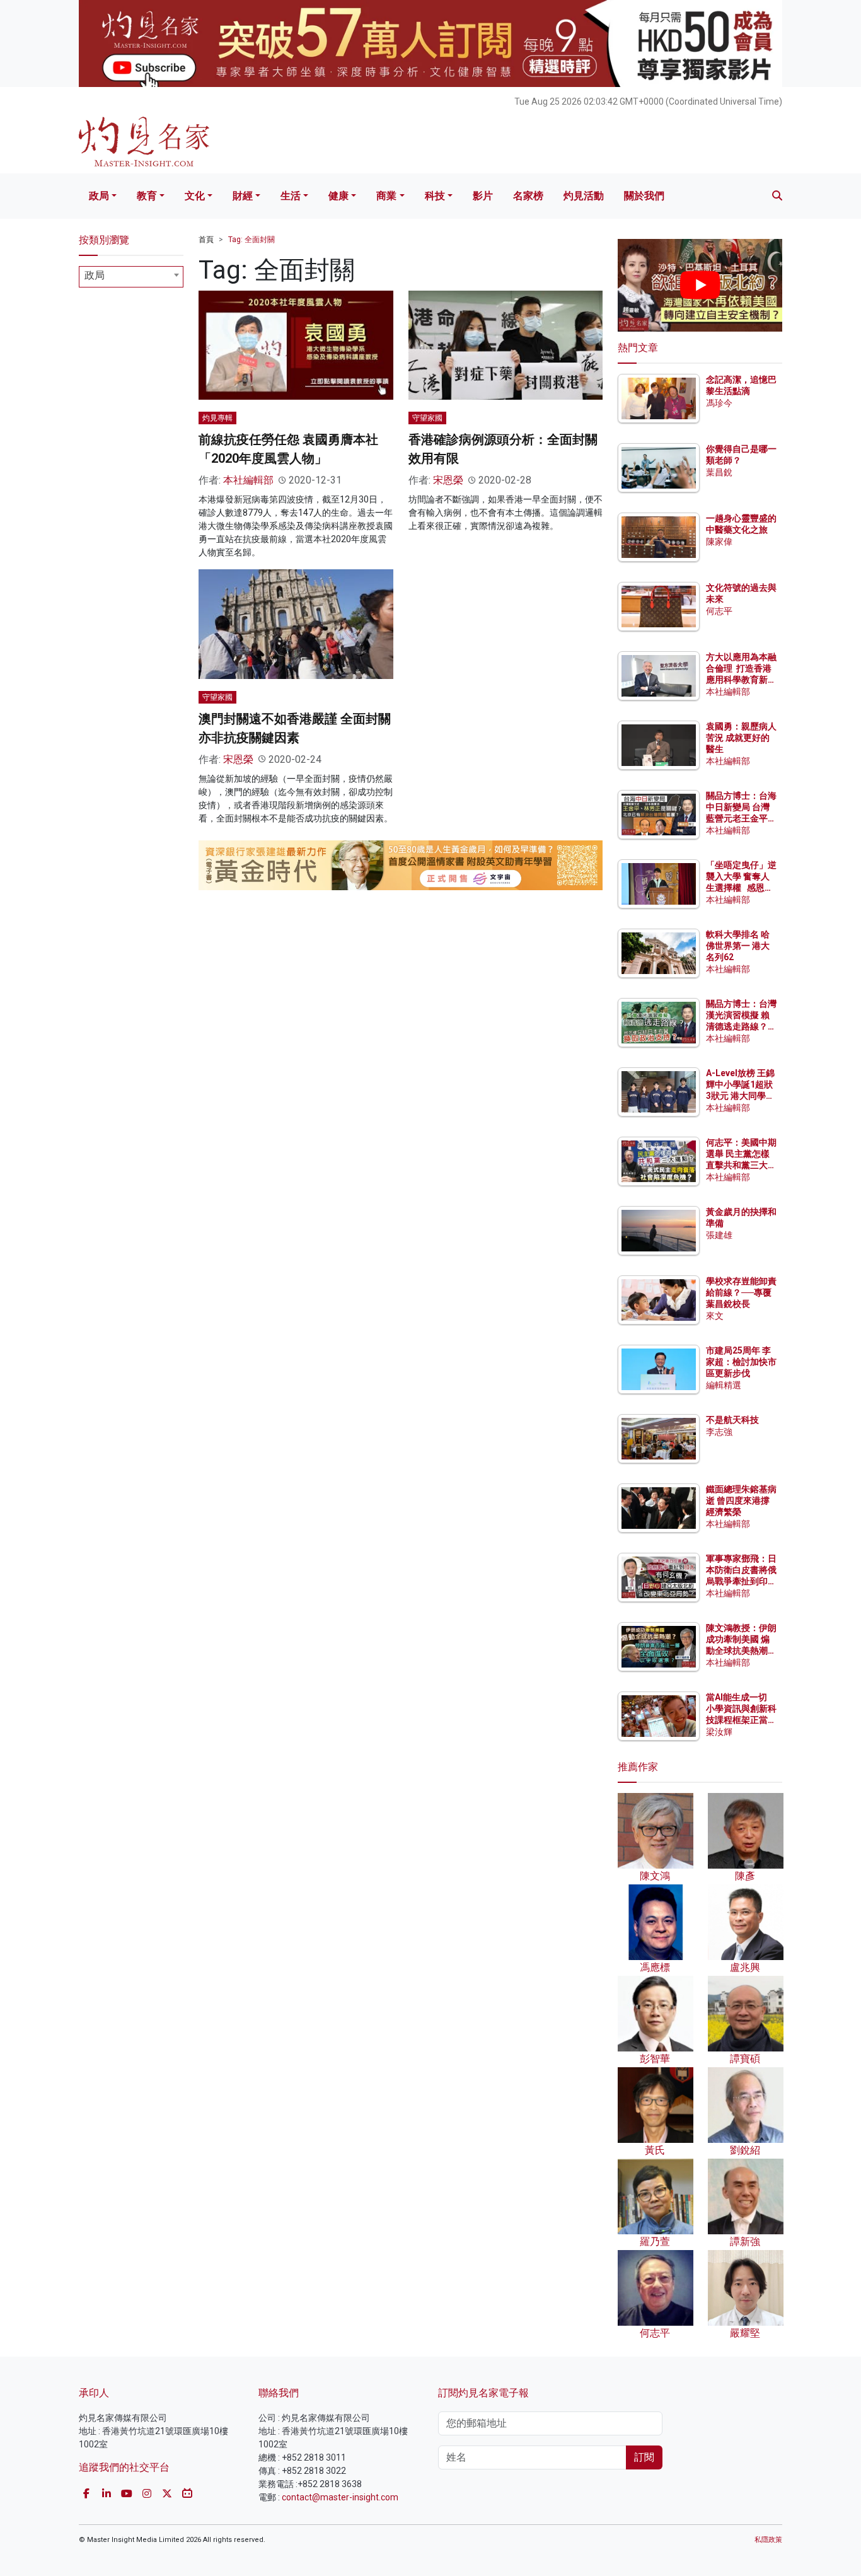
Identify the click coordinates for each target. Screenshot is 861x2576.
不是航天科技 (732, 1420)
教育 (147, 196)
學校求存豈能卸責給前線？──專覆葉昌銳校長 (741, 1292)
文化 (195, 196)
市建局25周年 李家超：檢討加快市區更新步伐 (741, 1362)
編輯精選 (724, 1385)
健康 (338, 196)
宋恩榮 (448, 480)
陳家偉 (719, 542)
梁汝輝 (719, 1732)
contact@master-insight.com (340, 2497)
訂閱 (644, 2457)
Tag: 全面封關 (251, 240)
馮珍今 (719, 403)
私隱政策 (768, 2540)
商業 (386, 196)
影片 (483, 196)
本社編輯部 (248, 480)
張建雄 (719, 1235)
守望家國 (427, 418)
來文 (715, 1316)
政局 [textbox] (95, 275)
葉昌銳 (719, 472)
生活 (291, 196)
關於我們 (644, 196)
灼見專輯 (217, 418)
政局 (99, 196)
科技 (435, 196)
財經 (243, 196)
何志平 (719, 611)
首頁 (206, 240)
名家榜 (528, 196)
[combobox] (131, 277)
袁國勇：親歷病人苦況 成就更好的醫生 (741, 738)
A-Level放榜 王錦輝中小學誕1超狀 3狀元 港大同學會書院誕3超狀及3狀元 (740, 1096)
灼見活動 (584, 196)
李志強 (719, 1432)
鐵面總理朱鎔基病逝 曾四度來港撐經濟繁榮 (741, 1500)
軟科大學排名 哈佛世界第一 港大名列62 (738, 946)
